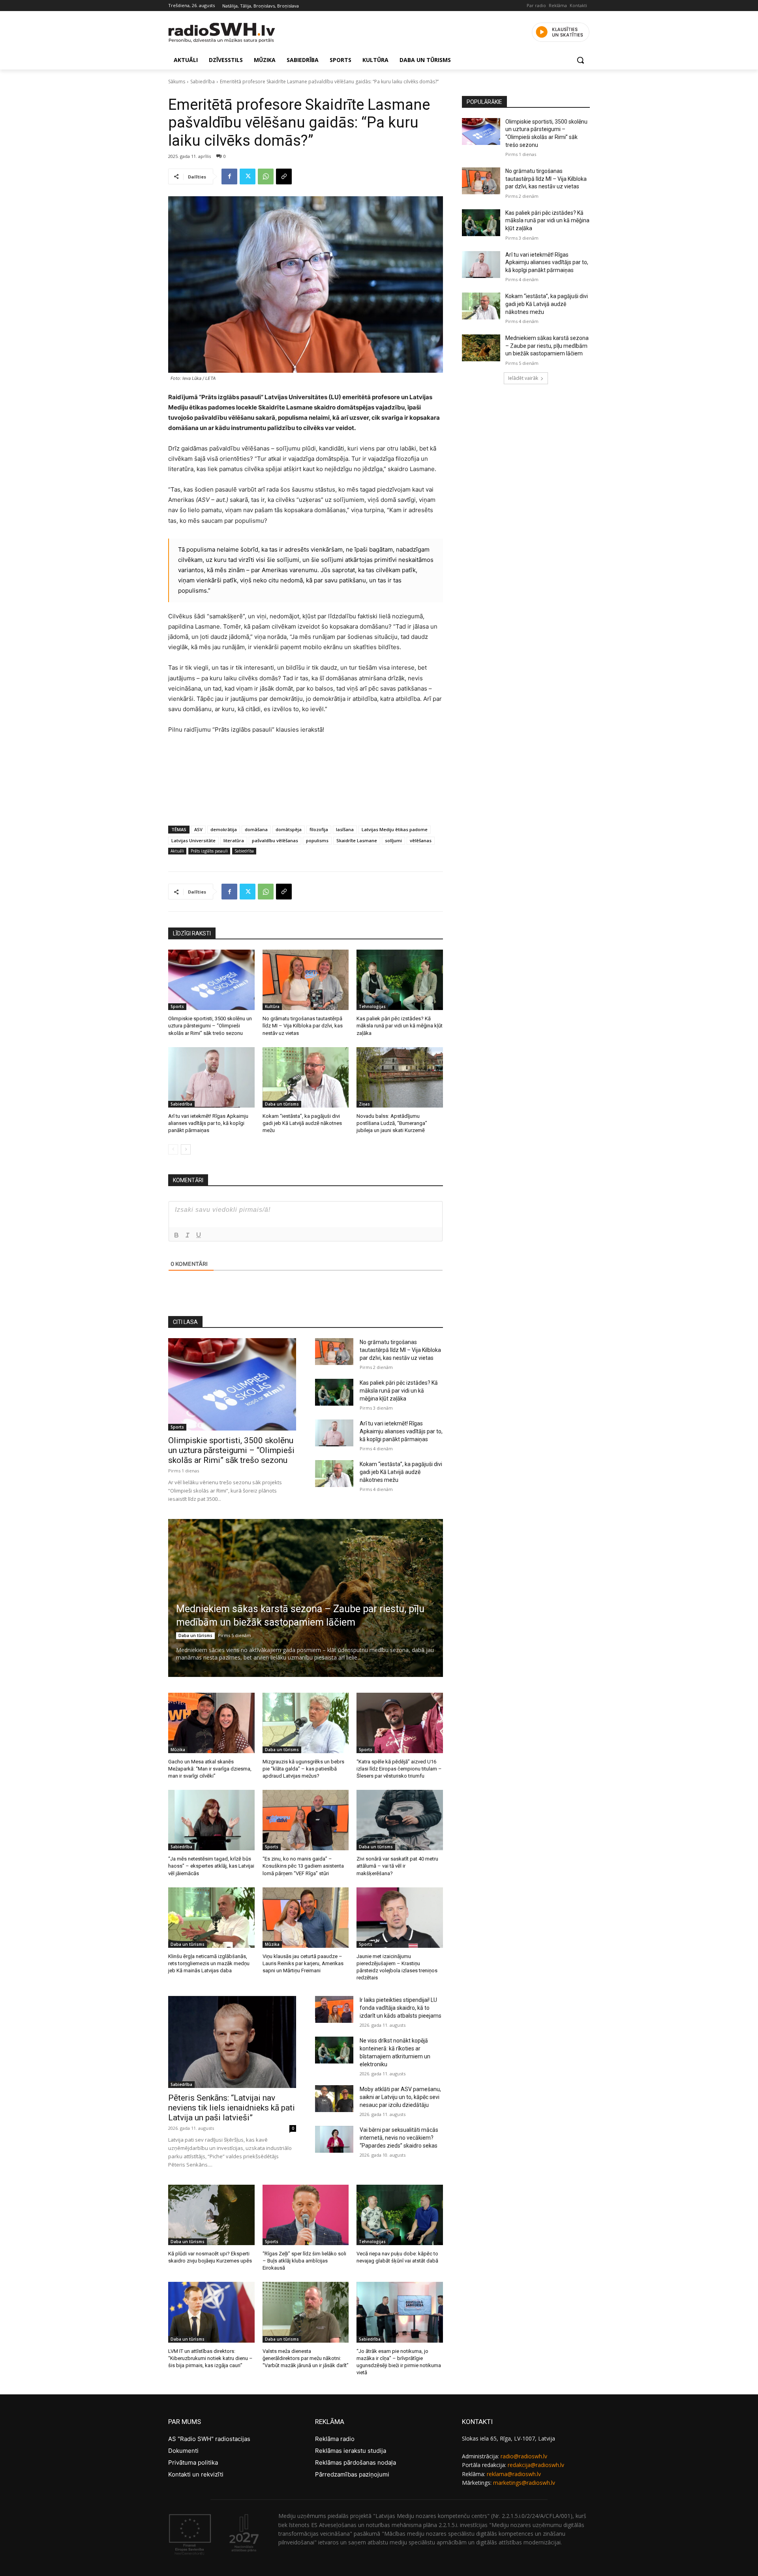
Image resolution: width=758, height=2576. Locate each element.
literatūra (234, 840)
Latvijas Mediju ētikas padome (395, 829)
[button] (580, 60)
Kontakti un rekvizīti (196, 2474)
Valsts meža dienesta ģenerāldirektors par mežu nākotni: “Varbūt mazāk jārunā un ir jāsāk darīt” (306, 2358)
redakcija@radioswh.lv (536, 2465)
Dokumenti (183, 2451)
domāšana (256, 829)
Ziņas (364, 1104)
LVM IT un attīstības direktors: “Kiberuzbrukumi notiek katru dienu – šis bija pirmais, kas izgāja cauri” (210, 2358)
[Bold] (176, 1235)
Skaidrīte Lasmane (357, 840)
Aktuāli (177, 851)
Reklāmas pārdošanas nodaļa (356, 2462)
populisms (317, 840)
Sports (177, 1006)
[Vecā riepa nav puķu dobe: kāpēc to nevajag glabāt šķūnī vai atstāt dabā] (400, 2215)
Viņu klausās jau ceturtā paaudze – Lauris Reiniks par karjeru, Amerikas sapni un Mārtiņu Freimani (303, 1963)
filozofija (319, 829)
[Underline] (199, 1235)
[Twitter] (248, 176)
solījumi (393, 840)
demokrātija (224, 829)
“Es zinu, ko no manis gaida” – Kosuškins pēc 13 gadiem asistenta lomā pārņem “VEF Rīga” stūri (303, 1866)
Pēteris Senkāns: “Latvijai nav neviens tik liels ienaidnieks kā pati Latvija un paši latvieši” (232, 2108)
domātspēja (289, 829)
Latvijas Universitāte (193, 840)
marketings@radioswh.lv (524, 2483)
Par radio (536, 5)
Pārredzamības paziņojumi (352, 2474)
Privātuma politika (193, 2462)
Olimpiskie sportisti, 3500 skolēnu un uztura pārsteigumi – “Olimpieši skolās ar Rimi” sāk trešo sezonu (210, 1026)
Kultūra (272, 1006)
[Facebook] (229, 176)
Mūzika (178, 1750)
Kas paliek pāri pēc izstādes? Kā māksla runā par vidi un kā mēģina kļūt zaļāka (400, 1026)
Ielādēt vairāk (523, 378)
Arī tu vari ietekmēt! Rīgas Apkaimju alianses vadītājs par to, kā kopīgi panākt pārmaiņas (208, 1123)
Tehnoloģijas (372, 1006)
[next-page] (186, 1149)
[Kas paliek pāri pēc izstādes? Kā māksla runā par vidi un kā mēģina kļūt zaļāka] (400, 980)
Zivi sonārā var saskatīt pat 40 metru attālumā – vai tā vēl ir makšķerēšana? (397, 1866)
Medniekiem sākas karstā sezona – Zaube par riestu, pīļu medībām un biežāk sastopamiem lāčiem (547, 346)
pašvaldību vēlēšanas (275, 840)
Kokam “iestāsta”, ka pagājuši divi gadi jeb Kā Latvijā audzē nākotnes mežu (302, 1123)
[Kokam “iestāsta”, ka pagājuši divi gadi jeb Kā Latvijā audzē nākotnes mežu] (306, 1077)
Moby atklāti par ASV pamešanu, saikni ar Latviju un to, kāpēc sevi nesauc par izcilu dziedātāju (400, 2097)
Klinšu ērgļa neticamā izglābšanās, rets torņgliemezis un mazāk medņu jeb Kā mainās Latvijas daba (209, 1963)
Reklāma (558, 5)
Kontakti (578, 5)
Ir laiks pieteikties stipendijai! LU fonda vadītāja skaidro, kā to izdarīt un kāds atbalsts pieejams (401, 2008)
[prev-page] (173, 1149)
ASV (198, 829)
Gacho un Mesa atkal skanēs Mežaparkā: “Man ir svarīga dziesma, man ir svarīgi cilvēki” (210, 1769)
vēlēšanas (421, 840)
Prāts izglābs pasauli (209, 851)
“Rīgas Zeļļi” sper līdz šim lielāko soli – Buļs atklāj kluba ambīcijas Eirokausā (304, 2261)
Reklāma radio (335, 2439)
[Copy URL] (284, 176)
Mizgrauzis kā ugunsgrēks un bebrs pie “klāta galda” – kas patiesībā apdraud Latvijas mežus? (303, 1769)
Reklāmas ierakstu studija (351, 2451)
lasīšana (345, 829)
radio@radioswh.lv (524, 2456)
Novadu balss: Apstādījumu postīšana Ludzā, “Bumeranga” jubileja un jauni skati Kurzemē (392, 1123)
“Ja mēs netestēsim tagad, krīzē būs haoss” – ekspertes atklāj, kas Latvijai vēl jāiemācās (211, 1866)
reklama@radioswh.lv (514, 2474)
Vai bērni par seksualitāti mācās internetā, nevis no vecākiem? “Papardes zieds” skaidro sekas (399, 2138)
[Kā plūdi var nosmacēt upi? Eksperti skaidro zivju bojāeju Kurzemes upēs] (211, 2215)
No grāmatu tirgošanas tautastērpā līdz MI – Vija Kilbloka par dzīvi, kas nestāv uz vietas (303, 1026)
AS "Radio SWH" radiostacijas (209, 2439)
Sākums (177, 82)
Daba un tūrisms (282, 1104)
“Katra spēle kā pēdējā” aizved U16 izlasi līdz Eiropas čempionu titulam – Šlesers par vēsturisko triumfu (399, 1769)
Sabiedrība (203, 82)
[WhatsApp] (266, 176)
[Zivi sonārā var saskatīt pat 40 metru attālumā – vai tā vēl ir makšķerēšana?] (400, 1820)
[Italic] (188, 1235)
